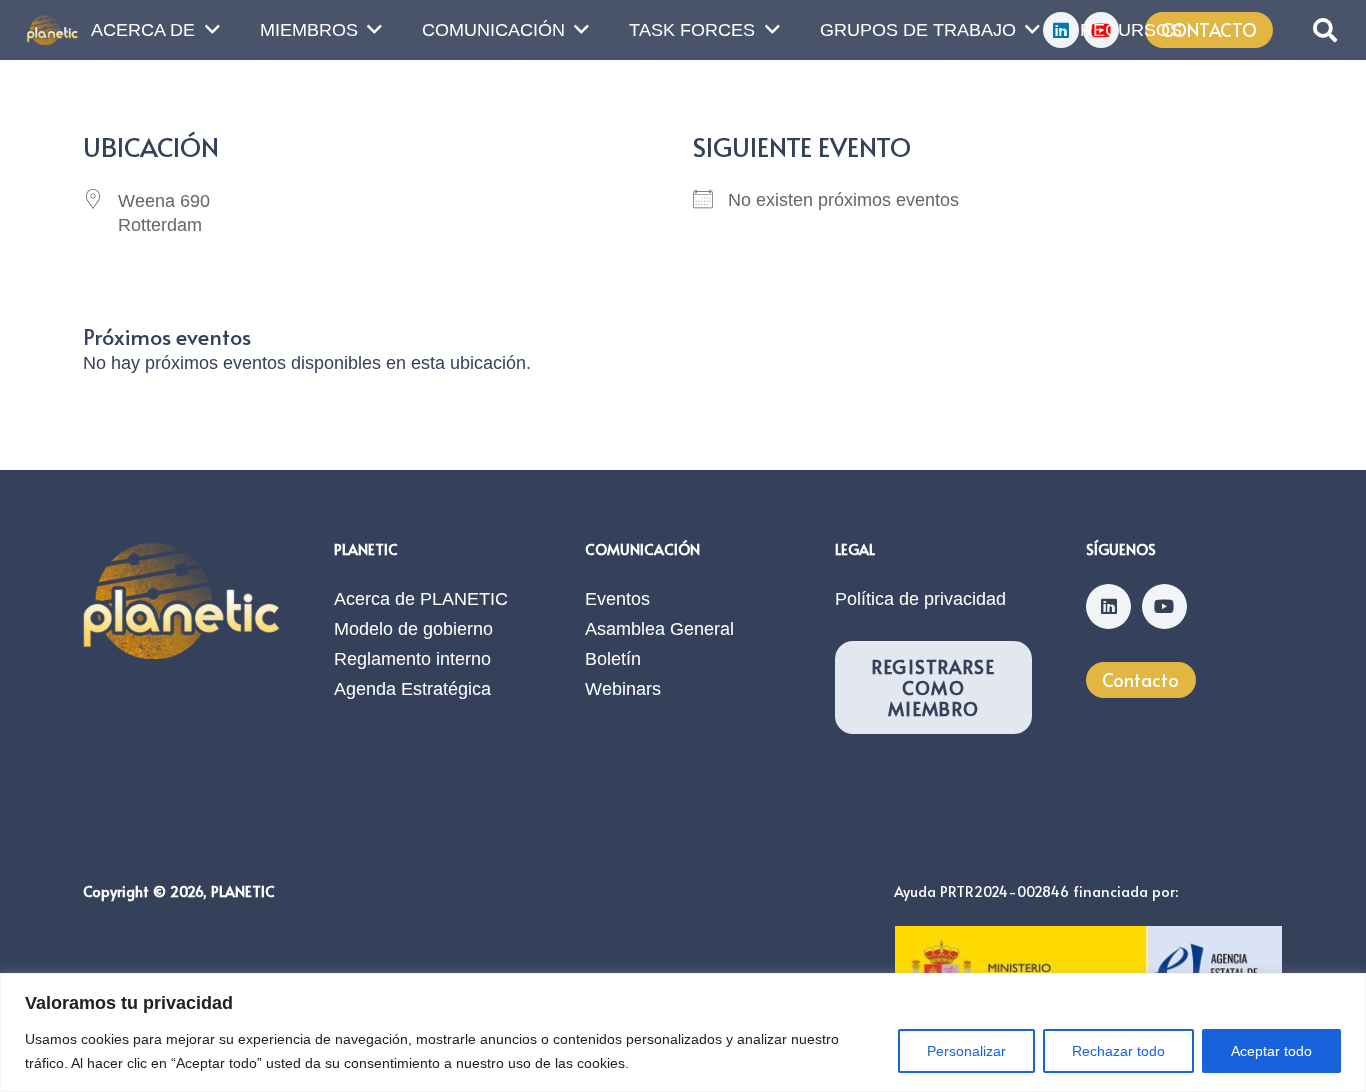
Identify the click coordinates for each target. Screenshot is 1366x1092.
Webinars (623, 689)
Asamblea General (659, 629)
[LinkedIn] (1108, 606)
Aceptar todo (1271, 1051)
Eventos (617, 599)
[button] (1324, 30)
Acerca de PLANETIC (421, 599)
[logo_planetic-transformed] (52, 30)
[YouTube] (1164, 606)
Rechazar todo (1118, 1051)
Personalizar (966, 1051)
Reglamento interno (412, 659)
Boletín (613, 659)
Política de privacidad (920, 599)
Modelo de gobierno (413, 629)
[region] (683, 1032)
